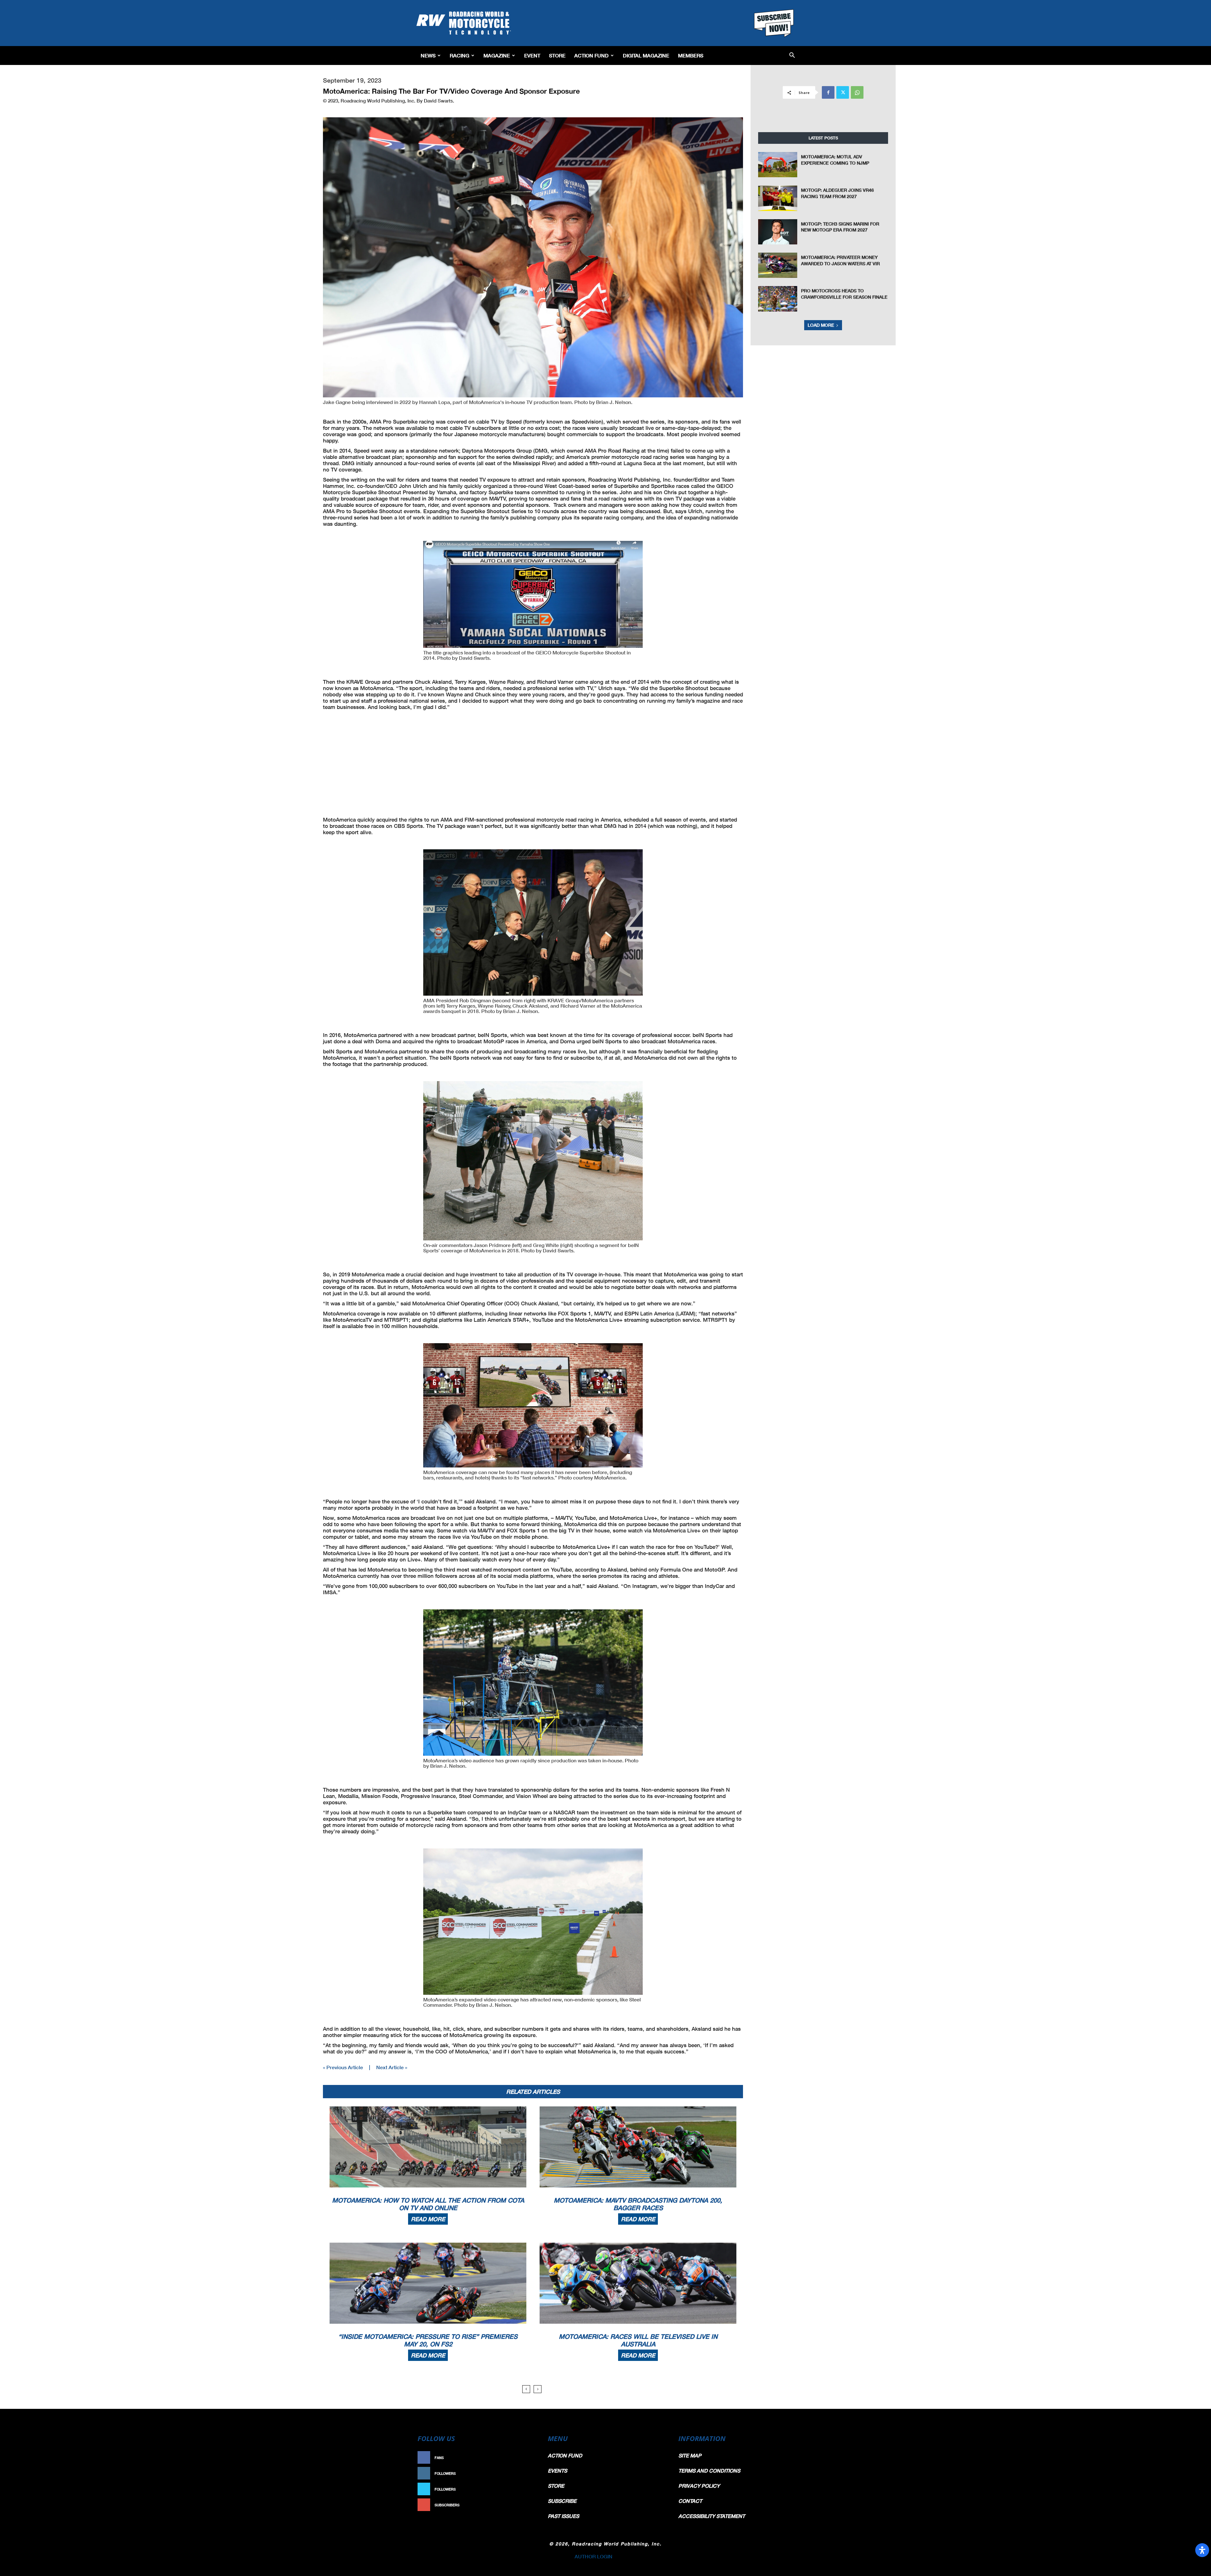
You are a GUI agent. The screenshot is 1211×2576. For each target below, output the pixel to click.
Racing (459, 55)
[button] (792, 56)
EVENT (532, 55)
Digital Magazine (646, 55)
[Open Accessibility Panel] (1202, 2550)
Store (557, 55)
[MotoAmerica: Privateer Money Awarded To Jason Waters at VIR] (778, 265)
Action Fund (591, 55)
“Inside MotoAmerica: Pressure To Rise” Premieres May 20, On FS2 (428, 2340)
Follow (526, 2473)
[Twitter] (843, 92)
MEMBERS (691, 55)
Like (529, 2458)
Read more (428, 2219)
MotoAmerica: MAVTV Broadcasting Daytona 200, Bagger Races (638, 2204)
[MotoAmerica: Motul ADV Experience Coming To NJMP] (778, 165)
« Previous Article (343, 2067)
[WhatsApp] (857, 92)
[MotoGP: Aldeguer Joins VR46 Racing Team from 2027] (778, 198)
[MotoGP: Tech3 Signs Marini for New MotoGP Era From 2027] (778, 232)
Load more (821, 325)
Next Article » (392, 2067)
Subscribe (523, 2505)
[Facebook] (828, 92)
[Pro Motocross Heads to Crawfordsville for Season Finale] (778, 299)
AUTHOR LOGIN (594, 2556)
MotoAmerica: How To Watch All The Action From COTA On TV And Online (428, 2204)
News (428, 55)
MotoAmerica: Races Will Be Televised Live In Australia (638, 2340)
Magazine (497, 55)
